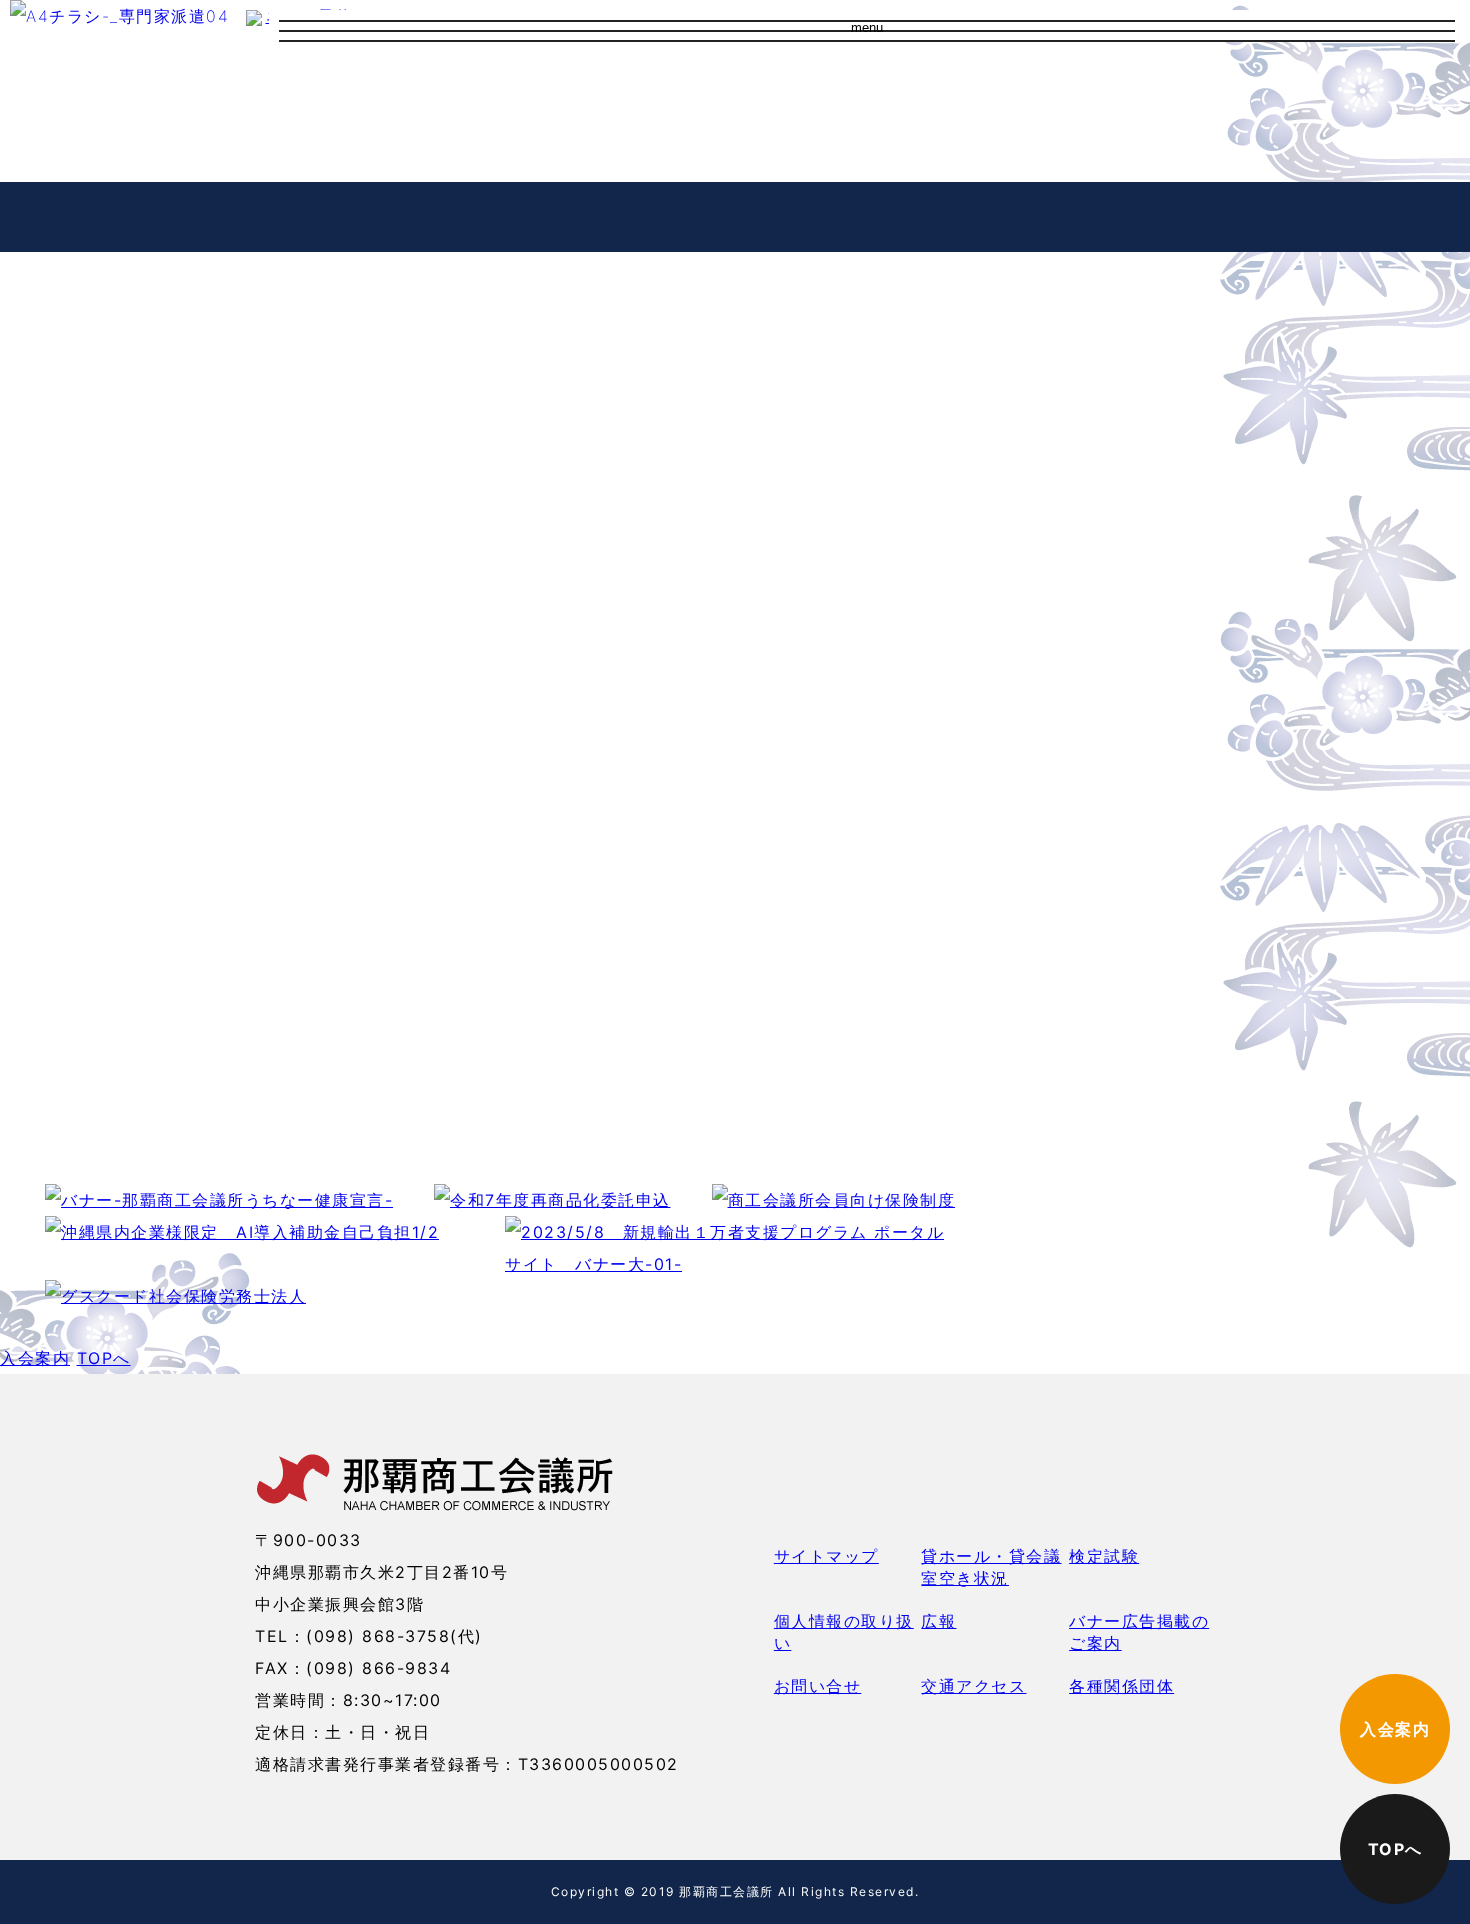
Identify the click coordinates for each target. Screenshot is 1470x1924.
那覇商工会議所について (733, 84)
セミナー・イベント (400, 215)
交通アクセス (689, 116)
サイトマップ (826, 1556)
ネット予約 (1147, 89)
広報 (938, 1621)
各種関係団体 (1121, 1686)
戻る (32, 916)
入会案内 (1019, 89)
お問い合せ (681, 150)
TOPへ (104, 1358)
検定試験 (1104, 1556)
